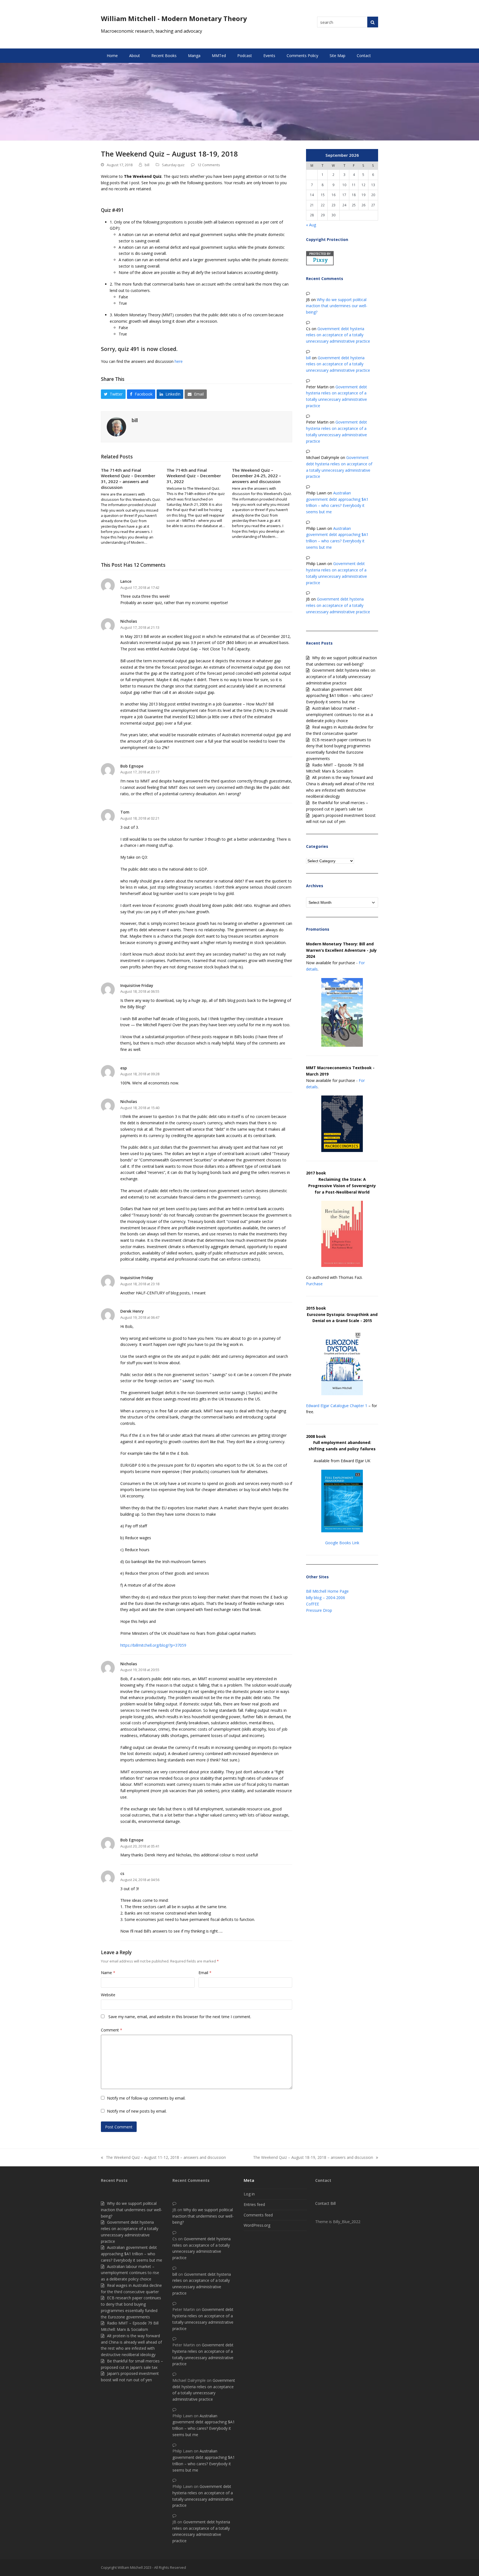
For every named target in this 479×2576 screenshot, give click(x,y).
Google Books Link (342, 1543)
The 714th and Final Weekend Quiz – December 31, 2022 (194, 476)
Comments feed (258, 2215)
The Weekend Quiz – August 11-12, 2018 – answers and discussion (163, 2158)
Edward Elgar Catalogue (327, 1406)
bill (147, 165)
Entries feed (254, 2204)
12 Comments (209, 165)
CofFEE (313, 1604)
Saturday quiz (173, 165)
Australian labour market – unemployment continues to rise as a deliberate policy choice (339, 714)
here (179, 361)
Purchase (314, 1284)
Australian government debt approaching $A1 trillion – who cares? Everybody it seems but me (339, 696)
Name (108, 1973)
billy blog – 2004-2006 (326, 1598)
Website (108, 1995)
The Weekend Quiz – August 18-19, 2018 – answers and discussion (313, 2158)
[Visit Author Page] (116, 426)
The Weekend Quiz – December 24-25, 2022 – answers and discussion (257, 476)
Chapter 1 (359, 1406)
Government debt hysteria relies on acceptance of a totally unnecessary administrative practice (338, 335)
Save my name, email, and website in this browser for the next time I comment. (180, 2017)
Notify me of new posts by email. (137, 2111)
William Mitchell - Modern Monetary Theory (174, 18)
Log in (249, 2194)
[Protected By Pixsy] (320, 264)
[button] (113, 394)
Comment (112, 2030)
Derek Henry (132, 1311)
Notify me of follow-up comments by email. (146, 2098)
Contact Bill (325, 2203)
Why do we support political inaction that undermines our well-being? (337, 306)
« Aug (311, 225)
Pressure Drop (319, 1610)
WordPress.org (257, 2225)
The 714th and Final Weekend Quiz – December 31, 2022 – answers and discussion (128, 479)
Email (205, 1973)
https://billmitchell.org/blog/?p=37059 (153, 1645)
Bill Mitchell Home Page (327, 1591)
